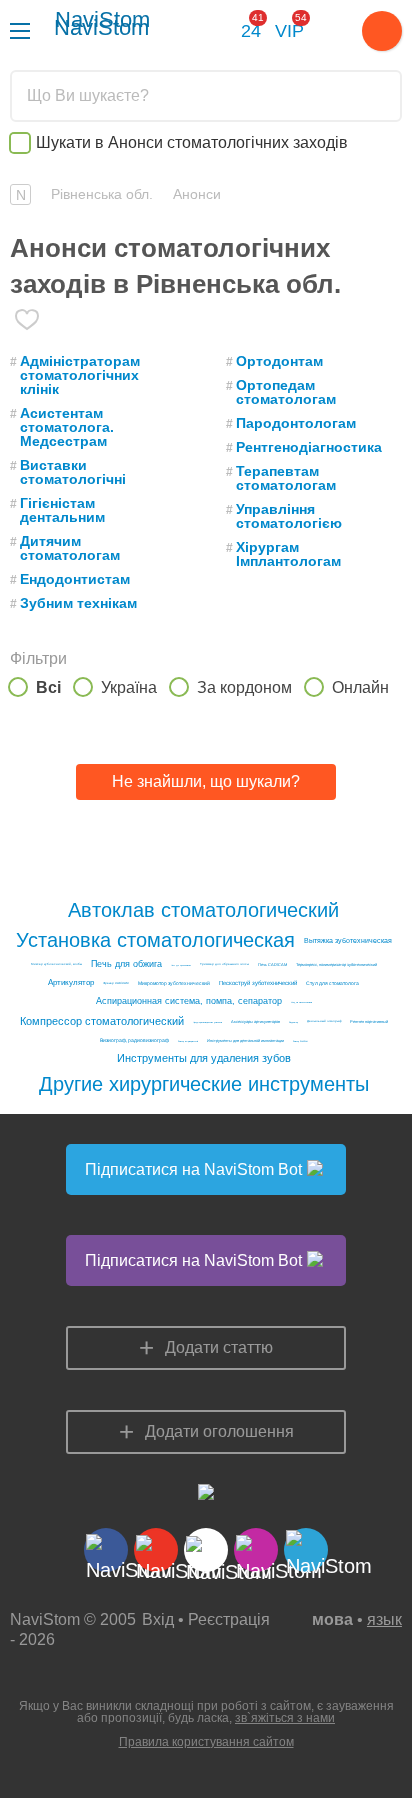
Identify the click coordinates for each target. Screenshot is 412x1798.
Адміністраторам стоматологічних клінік (80, 375)
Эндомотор (293, 1022)
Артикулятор (71, 983)
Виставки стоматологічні (73, 472)
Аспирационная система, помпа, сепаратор (189, 1001)
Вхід (158, 1619)
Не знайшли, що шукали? (206, 781)
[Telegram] (306, 1550)
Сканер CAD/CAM (300, 1041)
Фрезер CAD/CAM (116, 983)
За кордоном (244, 687)
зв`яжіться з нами (285, 1718)
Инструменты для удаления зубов (204, 1058)
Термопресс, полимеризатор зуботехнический (336, 965)
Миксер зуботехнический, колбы (56, 964)
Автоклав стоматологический (203, 910)
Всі (48, 687)
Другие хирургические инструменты (204, 1084)
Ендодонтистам (75, 579)
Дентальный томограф (324, 1021)
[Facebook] (106, 1550)
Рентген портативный (369, 1022)
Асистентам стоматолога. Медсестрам (67, 427)
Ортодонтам (279, 361)
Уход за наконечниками (301, 1002)
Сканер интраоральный (188, 1041)
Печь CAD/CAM (272, 965)
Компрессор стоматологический (102, 1021)
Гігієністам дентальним (62, 510)
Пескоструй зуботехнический (258, 983)
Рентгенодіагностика (309, 447)
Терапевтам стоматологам (286, 478)
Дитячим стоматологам (70, 548)
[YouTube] (156, 1550)
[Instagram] (256, 1550)
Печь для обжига (126, 964)
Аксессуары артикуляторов (255, 1022)
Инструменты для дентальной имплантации (245, 1041)
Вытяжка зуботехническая (348, 940)
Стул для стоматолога (332, 983)
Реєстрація (229, 1619)
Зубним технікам (78, 603)
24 (251, 28)
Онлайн (360, 687)
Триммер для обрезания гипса (224, 964)
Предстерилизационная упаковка (207, 1022)
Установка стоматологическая (155, 940)
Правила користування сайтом (206, 1742)
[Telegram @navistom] (216, 33)
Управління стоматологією (289, 516)
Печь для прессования (181, 965)
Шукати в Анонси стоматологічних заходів (192, 142)
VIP (289, 28)
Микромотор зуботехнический (174, 983)
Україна (129, 687)
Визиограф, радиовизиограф (134, 1040)
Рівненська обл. (102, 194)
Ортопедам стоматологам (286, 392)
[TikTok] (206, 1550)
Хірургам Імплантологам (288, 554)
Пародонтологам (296, 423)
